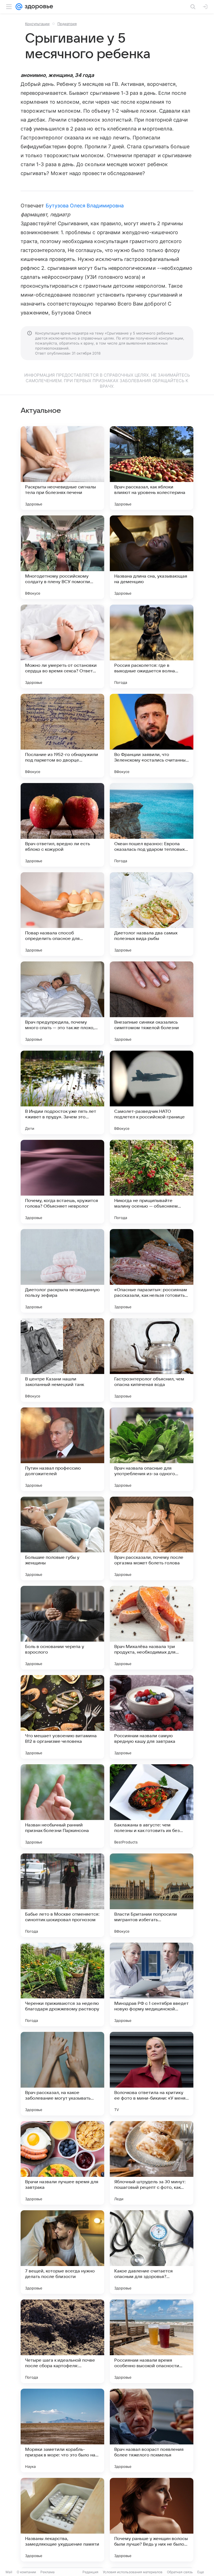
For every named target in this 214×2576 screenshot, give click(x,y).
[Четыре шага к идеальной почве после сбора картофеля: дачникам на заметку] (62, 2341)
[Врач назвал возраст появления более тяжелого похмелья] (152, 2430)
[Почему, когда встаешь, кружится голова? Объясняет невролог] (62, 1182)
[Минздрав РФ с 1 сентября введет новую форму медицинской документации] (152, 1984)
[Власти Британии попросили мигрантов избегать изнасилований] (152, 1895)
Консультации (37, 24)
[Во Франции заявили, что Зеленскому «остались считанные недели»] (152, 736)
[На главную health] (38, 7)
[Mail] (19, 7)
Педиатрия (67, 24)
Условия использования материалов (133, 2572)
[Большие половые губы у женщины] (62, 1538)
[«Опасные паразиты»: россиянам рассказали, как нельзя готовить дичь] (152, 1271)
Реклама (48, 2572)
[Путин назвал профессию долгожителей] (62, 1449)
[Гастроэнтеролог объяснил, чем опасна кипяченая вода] (152, 1360)
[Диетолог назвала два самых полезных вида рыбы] (152, 914)
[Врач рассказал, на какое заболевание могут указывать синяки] (62, 2074)
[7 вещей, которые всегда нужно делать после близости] (62, 2252)
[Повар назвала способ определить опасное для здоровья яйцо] (62, 914)
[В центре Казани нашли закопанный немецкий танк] (62, 1360)
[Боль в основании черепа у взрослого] (62, 1628)
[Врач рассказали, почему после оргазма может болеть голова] (152, 1538)
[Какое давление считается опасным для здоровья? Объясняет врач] (152, 2252)
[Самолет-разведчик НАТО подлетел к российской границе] (152, 1092)
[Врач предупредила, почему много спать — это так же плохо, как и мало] (62, 1003)
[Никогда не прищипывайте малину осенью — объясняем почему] (152, 1182)
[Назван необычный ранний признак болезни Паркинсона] (62, 1806)
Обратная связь (180, 2572)
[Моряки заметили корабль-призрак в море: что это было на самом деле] (62, 2430)
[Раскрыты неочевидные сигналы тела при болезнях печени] (62, 468)
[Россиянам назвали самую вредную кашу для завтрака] (152, 1717)
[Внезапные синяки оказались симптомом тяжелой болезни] (152, 1003)
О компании (26, 2572)
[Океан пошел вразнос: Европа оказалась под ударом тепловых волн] (152, 825)
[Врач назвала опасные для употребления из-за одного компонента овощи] (152, 1449)
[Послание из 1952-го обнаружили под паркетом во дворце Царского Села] (62, 736)
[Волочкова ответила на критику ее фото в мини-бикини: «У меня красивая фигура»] (152, 2074)
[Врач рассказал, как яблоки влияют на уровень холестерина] (152, 468)
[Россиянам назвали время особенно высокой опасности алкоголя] (152, 2341)
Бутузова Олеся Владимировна (85, 206)
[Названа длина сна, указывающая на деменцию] (152, 557)
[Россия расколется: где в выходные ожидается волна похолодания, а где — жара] (152, 646)
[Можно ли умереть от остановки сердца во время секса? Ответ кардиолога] (62, 646)
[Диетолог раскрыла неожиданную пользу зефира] (62, 1271)
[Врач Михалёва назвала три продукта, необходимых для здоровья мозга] (152, 1628)
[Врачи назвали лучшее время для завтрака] (62, 2163)
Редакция (90, 2572)
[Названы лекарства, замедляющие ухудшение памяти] (62, 2520)
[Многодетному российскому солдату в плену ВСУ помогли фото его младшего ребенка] (62, 557)
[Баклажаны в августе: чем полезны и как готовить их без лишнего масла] (152, 1806)
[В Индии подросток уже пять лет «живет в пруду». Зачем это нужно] (62, 1092)
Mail (9, 2572)
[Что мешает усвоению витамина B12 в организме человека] (62, 1717)
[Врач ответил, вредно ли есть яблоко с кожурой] (62, 825)
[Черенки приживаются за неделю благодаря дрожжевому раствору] (62, 1984)
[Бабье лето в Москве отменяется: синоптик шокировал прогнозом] (62, 1895)
